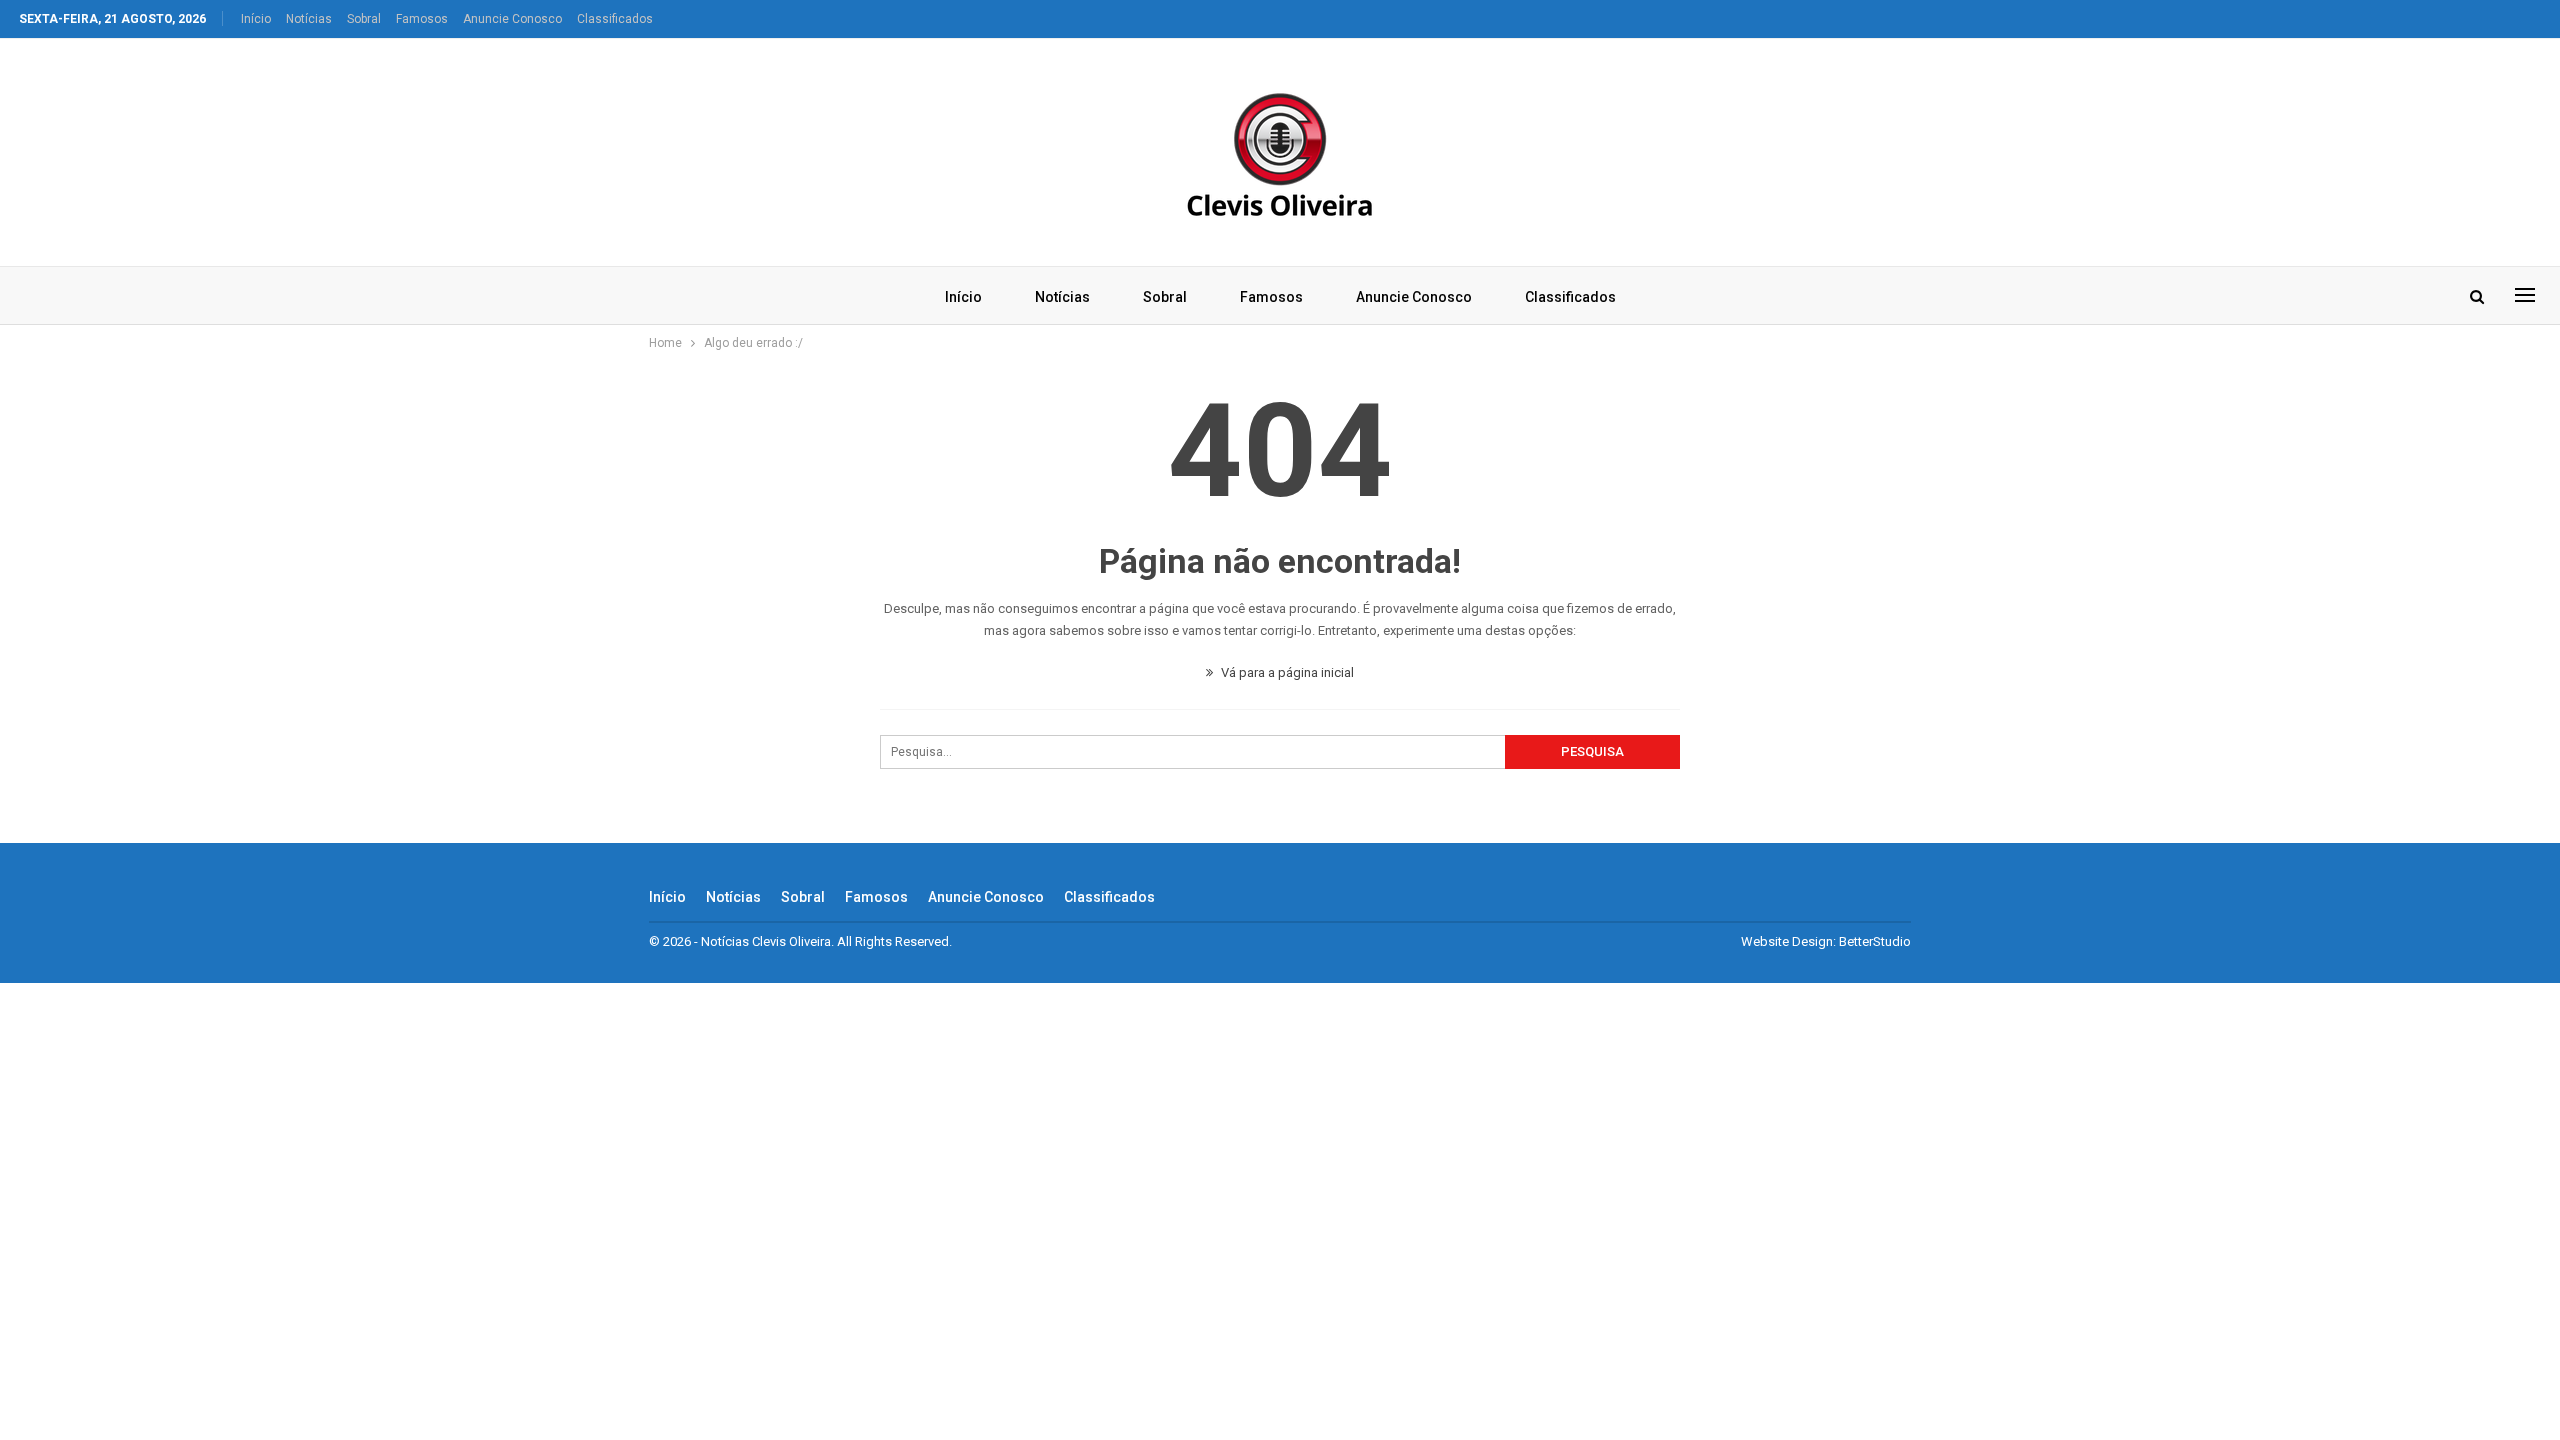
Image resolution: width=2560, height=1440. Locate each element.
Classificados (615, 19)
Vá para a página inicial (1286, 672)
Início (256, 19)
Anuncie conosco (512, 19)
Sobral (364, 19)
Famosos (422, 19)
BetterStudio (1875, 941)
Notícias (309, 19)
